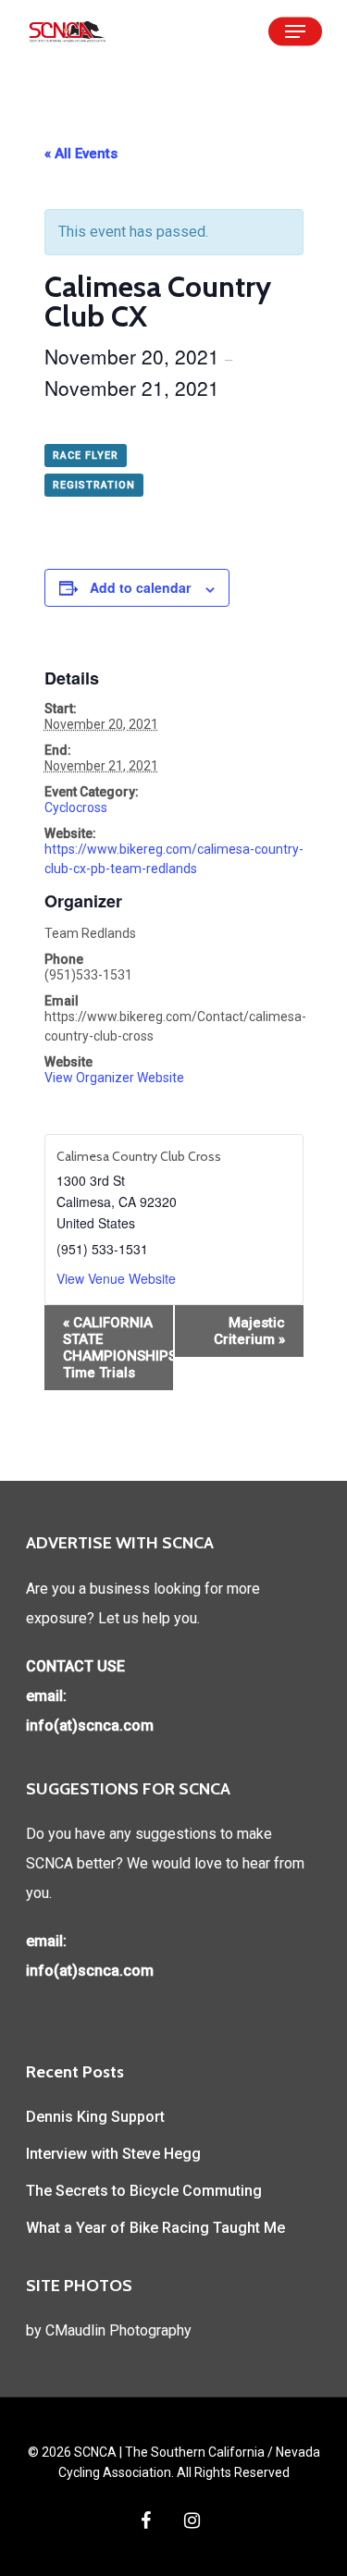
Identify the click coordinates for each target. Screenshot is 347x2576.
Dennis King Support (95, 2117)
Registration (94, 485)
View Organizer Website (114, 1078)
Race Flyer (86, 456)
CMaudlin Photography (118, 2330)
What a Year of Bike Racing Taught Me (155, 2228)
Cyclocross (76, 807)
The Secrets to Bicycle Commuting (144, 2191)
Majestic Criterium (249, 1331)
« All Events (81, 154)
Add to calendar (140, 587)
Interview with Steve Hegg (113, 2154)
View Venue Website (116, 1278)
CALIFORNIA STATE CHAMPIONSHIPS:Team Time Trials (118, 1348)
